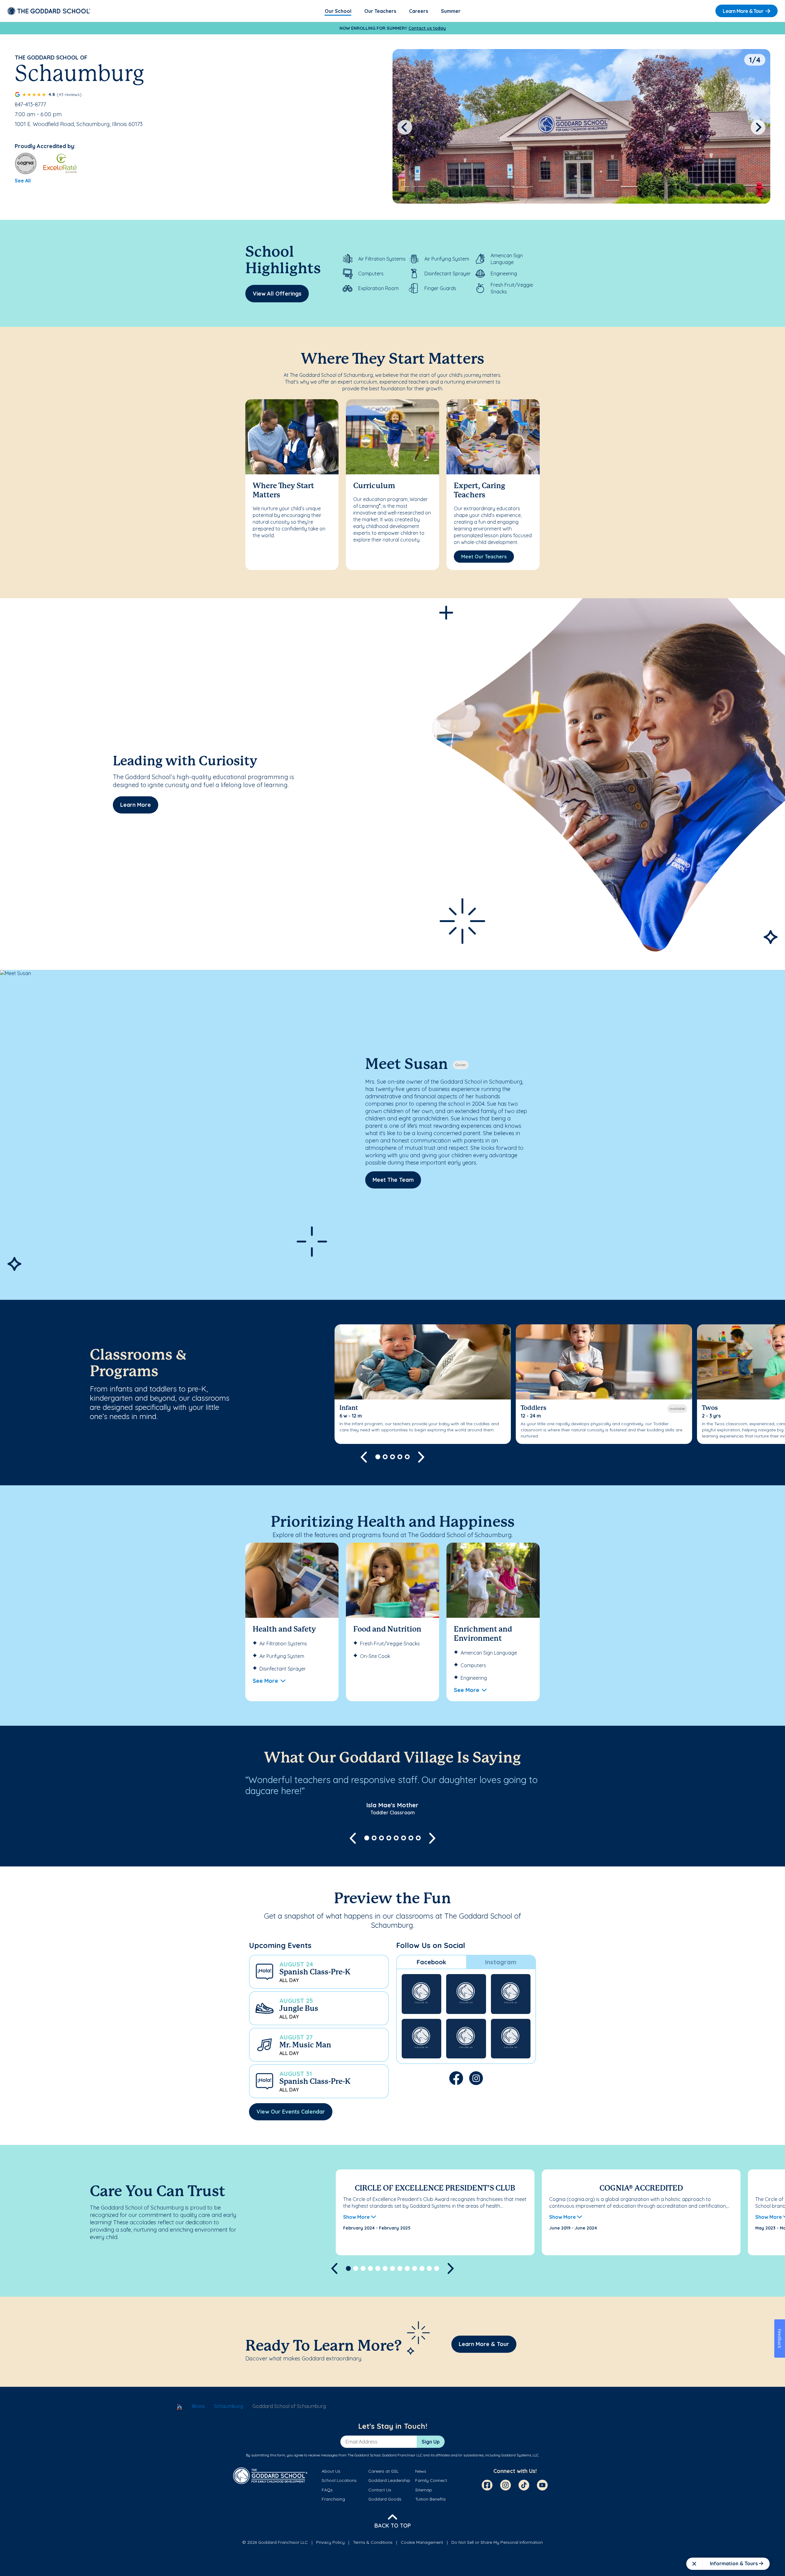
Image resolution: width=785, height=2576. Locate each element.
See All (23, 181)
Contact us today (427, 28)
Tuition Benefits (431, 2499)
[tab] (431, 1962)
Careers (419, 11)
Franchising (333, 2499)
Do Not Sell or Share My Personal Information (497, 2542)
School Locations (339, 2480)
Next (758, 127)
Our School (338, 11)
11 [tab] (422, 2268)
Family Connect (431, 2480)
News (421, 2471)
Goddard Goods (385, 2499)
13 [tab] (437, 2268)
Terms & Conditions (373, 2542)
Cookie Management (422, 2542)
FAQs (327, 2490)
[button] (319, 1972)
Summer (451, 11)
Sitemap (424, 2490)
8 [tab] (418, 1838)
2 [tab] (385, 1457)
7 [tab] (411, 1838)
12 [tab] (429, 2268)
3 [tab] (392, 1457)
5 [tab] (407, 1457)
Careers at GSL (383, 2471)
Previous (405, 127)
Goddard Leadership (389, 2480)
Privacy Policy (330, 2542)
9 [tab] (407, 2268)
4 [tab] (400, 1457)
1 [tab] (378, 1457)
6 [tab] (404, 1838)
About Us (331, 2471)
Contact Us (380, 2490)
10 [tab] (415, 2268)
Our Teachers (380, 11)
